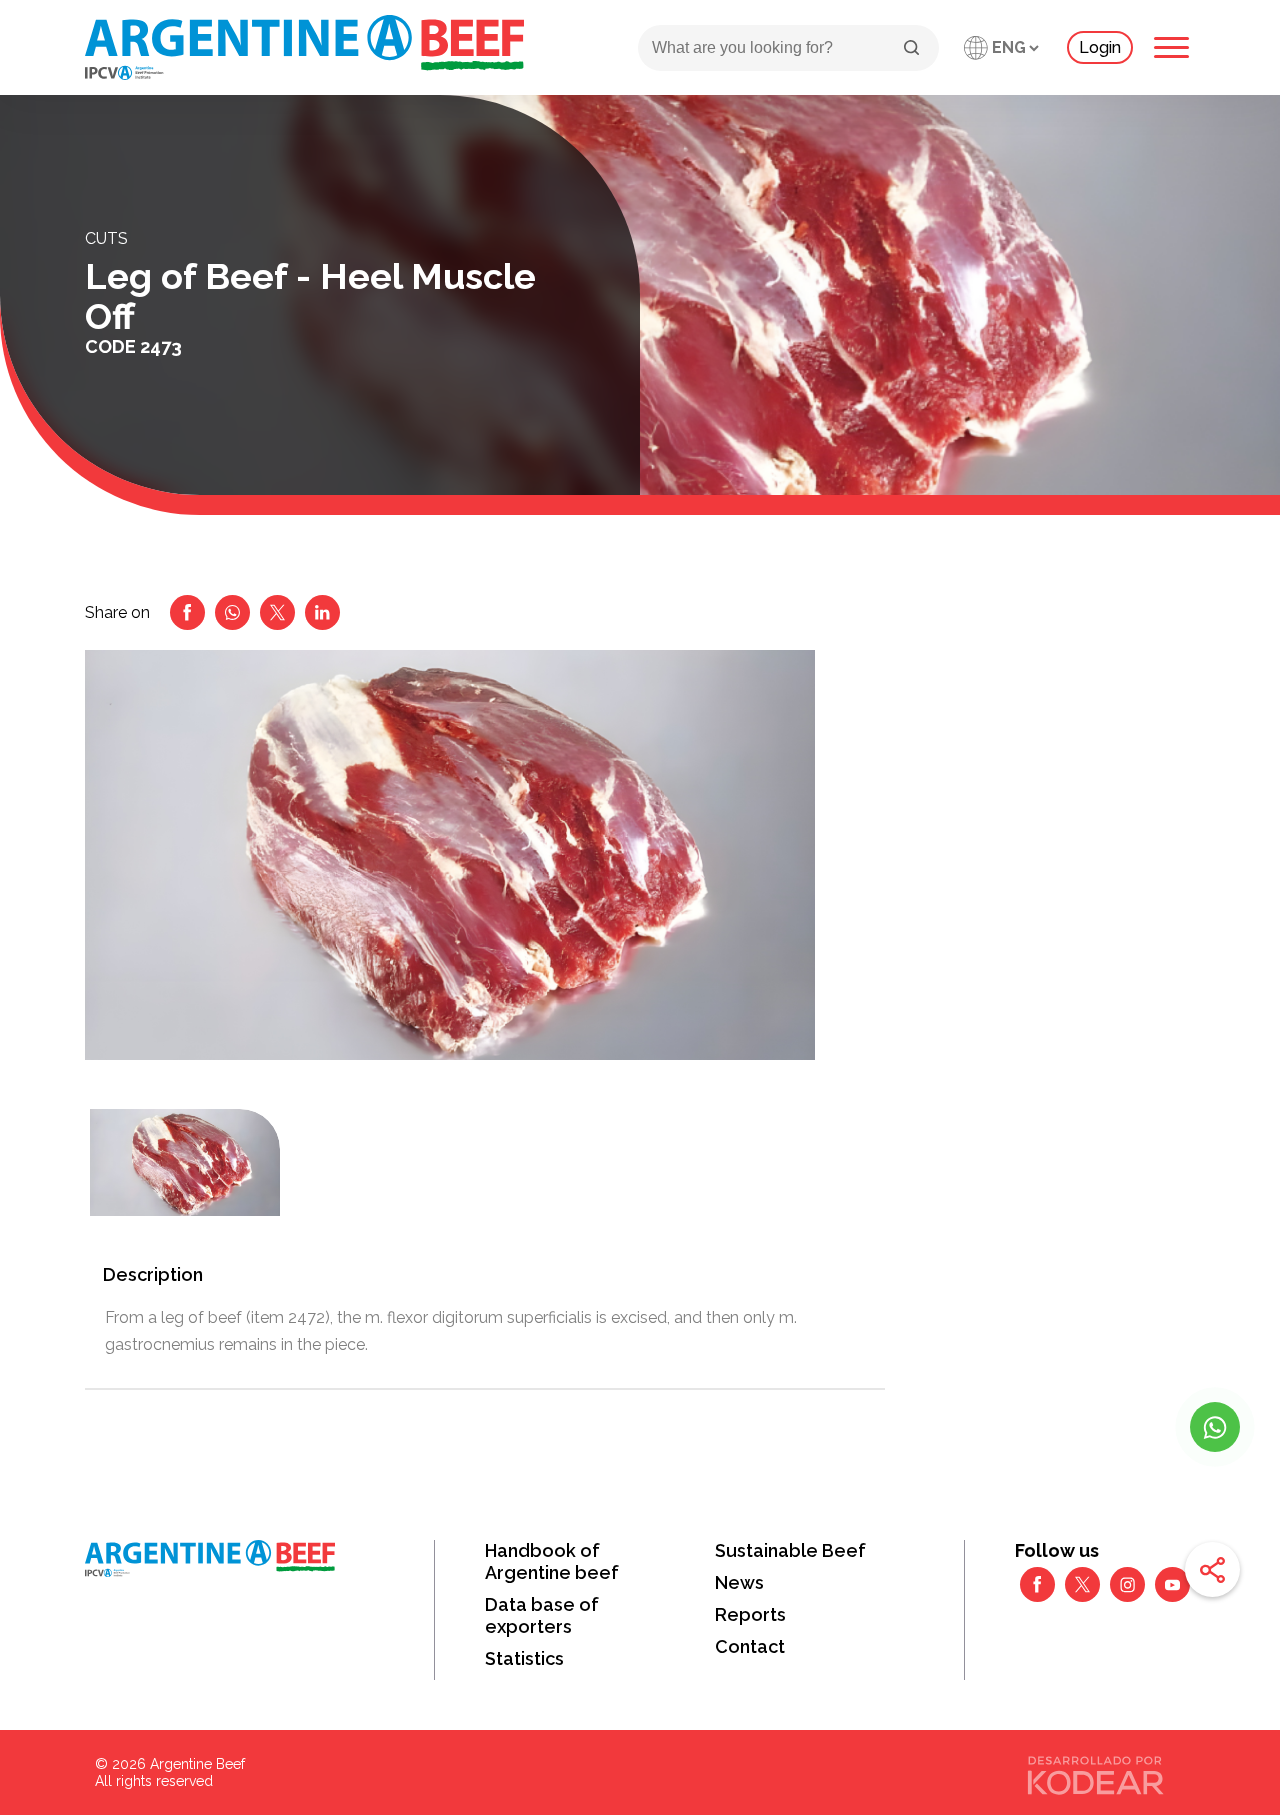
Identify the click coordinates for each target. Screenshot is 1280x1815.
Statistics (524, 1658)
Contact (750, 1646)
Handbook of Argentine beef (552, 1561)
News (739, 1582)
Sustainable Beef (790, 1550)
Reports (750, 1614)
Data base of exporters (542, 1615)
